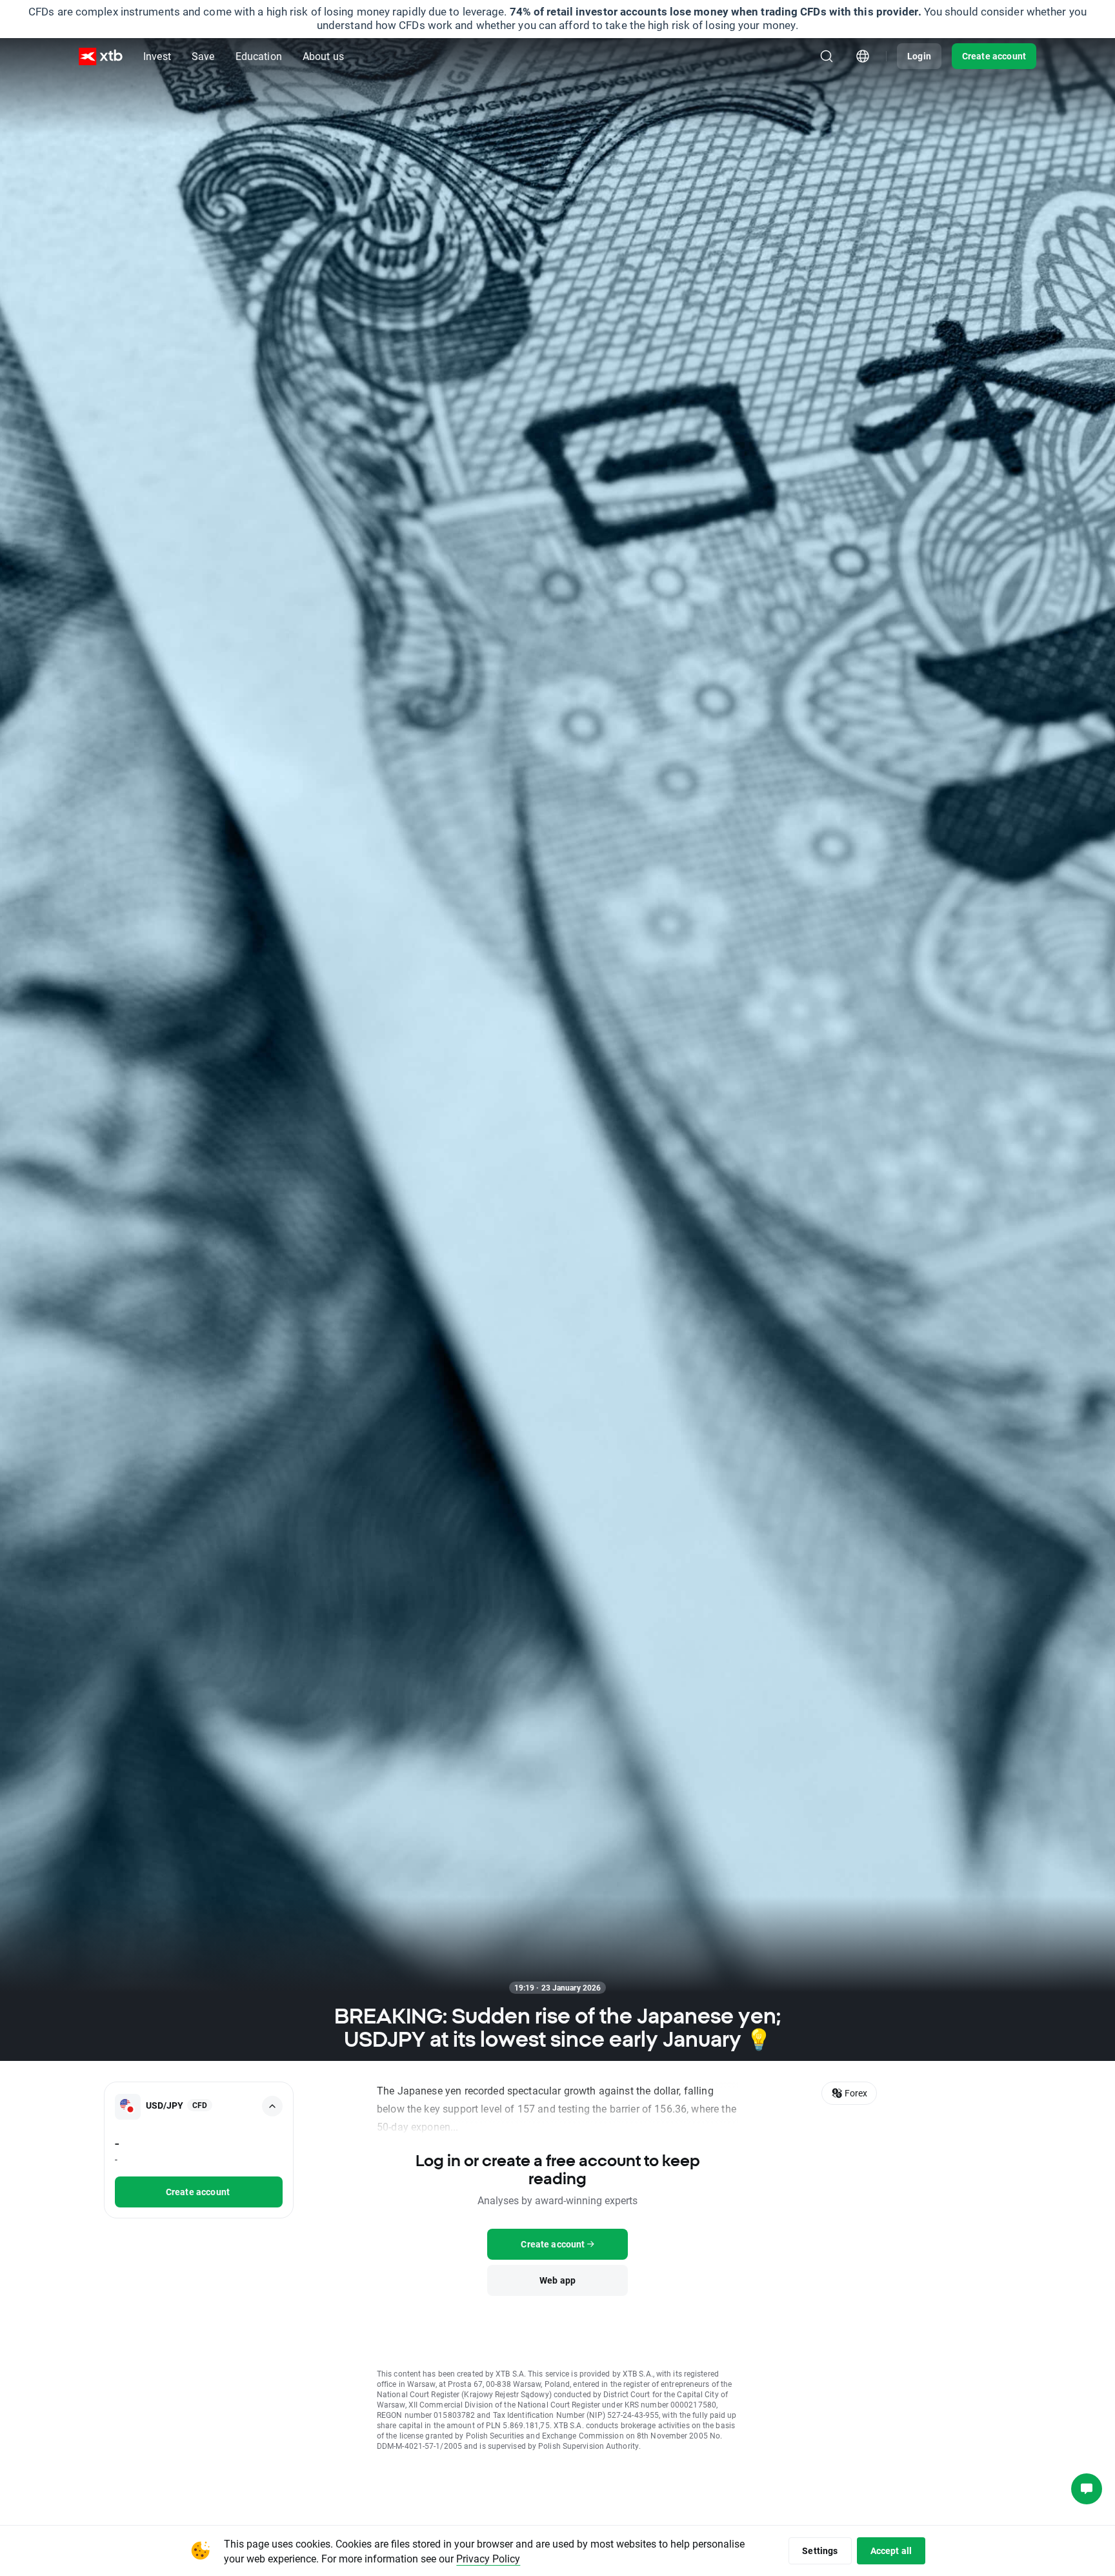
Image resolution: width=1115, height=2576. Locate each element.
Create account (994, 56)
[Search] (827, 56)
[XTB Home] (101, 56)
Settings (820, 2551)
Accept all (891, 2551)
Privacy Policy (488, 2558)
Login (919, 56)
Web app (557, 2280)
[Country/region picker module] (863, 56)
